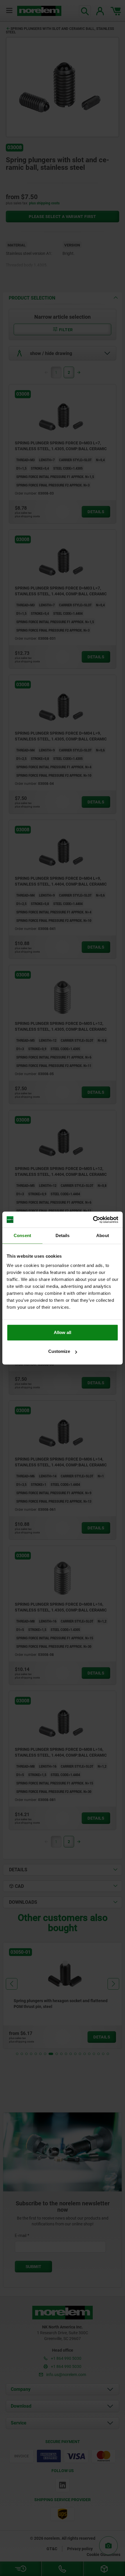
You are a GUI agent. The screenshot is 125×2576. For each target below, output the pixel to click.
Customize (59, 1351)
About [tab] (103, 1235)
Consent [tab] (22, 1235)
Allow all (63, 1332)
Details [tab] (63, 1235)
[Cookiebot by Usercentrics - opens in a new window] (93, 1220)
